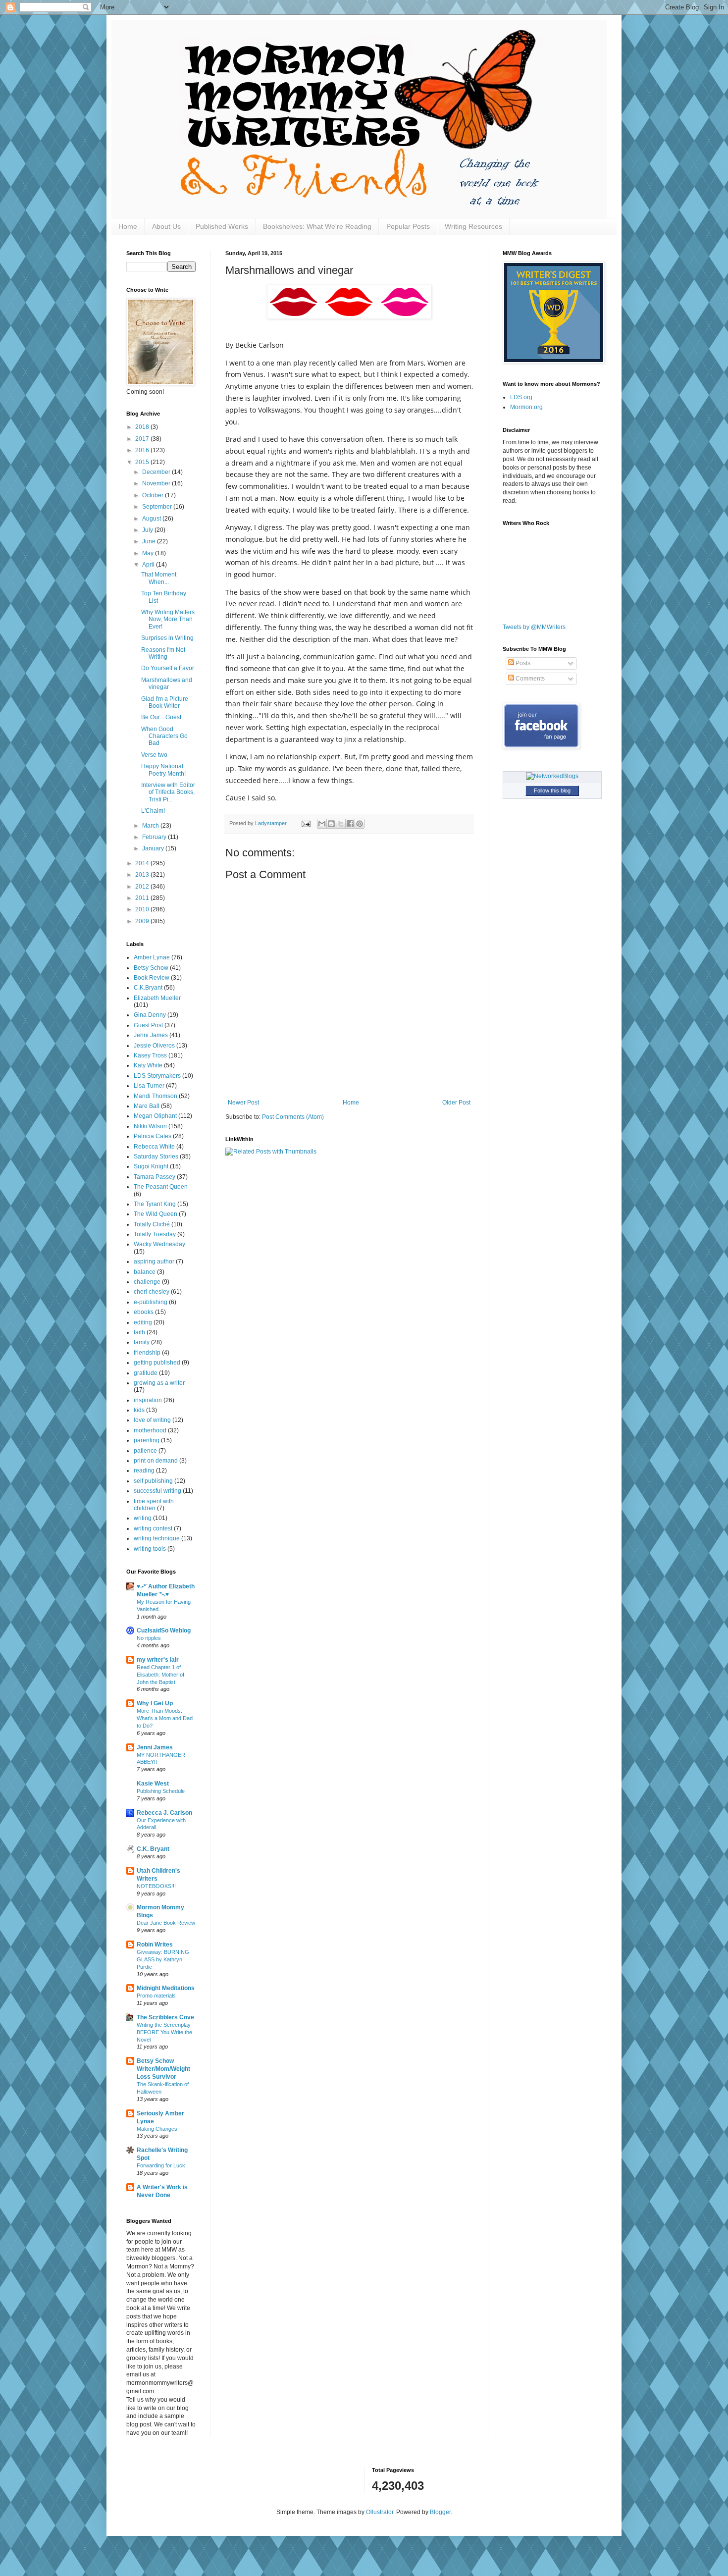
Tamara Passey (155, 1177)
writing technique (157, 1538)
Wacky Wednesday (159, 1244)
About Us (166, 226)
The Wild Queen (156, 1214)
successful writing (157, 1491)
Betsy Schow (151, 968)
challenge (147, 1282)
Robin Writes (155, 1945)
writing (143, 1518)
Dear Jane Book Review (166, 1923)
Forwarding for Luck (161, 2165)
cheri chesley (152, 1292)
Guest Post (148, 1025)
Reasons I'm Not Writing (163, 653)
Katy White (148, 1065)
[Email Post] (306, 823)
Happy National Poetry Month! (163, 770)
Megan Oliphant (155, 1116)
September (158, 507)
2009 (143, 921)
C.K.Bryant (148, 988)
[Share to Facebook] (350, 824)
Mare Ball (147, 1106)
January (154, 848)
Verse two (154, 755)
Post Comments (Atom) (293, 1117)
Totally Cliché (152, 1224)
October (154, 495)
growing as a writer (159, 1383)
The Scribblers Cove (165, 2017)
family (142, 1342)
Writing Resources (473, 226)
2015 (143, 462)
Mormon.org (526, 407)
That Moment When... (159, 578)
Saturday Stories (156, 1157)
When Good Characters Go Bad (164, 736)
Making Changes (157, 2129)
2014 (143, 863)
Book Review (152, 978)
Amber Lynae (152, 957)
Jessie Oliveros (154, 1046)
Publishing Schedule (161, 1791)
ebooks (144, 1312)
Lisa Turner (149, 1086)
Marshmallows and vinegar (167, 683)
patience (145, 1451)
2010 (143, 909)
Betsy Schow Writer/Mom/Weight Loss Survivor (163, 2069)
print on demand (156, 1461)
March (151, 826)
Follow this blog (552, 790)
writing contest (153, 1528)
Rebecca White (154, 1147)
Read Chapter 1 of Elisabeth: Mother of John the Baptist (160, 1675)
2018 (143, 427)
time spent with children (154, 1505)
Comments (529, 679)
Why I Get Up (155, 1703)
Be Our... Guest (161, 717)
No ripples (149, 1638)
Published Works (222, 226)
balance (145, 1272)
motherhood (150, 1430)
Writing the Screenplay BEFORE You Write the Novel (164, 2032)
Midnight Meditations (166, 1988)
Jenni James (151, 1035)
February (155, 837)
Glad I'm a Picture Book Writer (165, 702)
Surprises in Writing (167, 638)
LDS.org (521, 397)
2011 (143, 898)
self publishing (153, 1481)
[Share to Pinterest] (360, 824)
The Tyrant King (155, 1204)
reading (144, 1471)
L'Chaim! (153, 811)
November (157, 483)
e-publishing (151, 1302)
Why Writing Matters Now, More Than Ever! (168, 619)
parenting (147, 1440)
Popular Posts (408, 226)
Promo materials (156, 1996)
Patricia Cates (153, 1136)
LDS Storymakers (157, 1076)
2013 (143, 875)
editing (143, 1322)
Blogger (440, 2512)
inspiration (148, 1400)
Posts (522, 663)
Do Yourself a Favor (168, 668)
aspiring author (154, 1262)
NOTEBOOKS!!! (156, 1886)
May (149, 553)
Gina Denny (150, 1015)
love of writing (152, 1420)
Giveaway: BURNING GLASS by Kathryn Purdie (163, 1959)
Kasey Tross (150, 1055)
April (149, 565)
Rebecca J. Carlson (164, 1813)
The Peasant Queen (161, 1187)
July (148, 530)
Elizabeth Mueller (157, 998)
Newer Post (243, 1103)
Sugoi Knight (151, 1166)
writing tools (150, 1549)
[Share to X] (341, 824)
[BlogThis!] (331, 824)
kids (139, 1410)
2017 (143, 439)
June (150, 541)
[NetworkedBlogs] (552, 776)
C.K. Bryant (153, 1849)
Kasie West (153, 1784)
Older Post (456, 1103)
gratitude (146, 1373)
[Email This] (322, 824)
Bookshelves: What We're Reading (317, 226)
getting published (157, 1363)
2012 (143, 887)
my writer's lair (158, 1660)
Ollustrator (380, 2512)
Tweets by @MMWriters (534, 627)
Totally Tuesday (155, 1234)
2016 (143, 450)
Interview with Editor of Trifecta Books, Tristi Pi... (168, 792)
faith (139, 1332)
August (152, 519)
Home (128, 226)
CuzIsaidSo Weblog (164, 1630)
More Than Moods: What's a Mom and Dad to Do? (165, 1718)
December (157, 472)
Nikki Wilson (150, 1126)
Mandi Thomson (156, 1096)
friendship (147, 1353)
